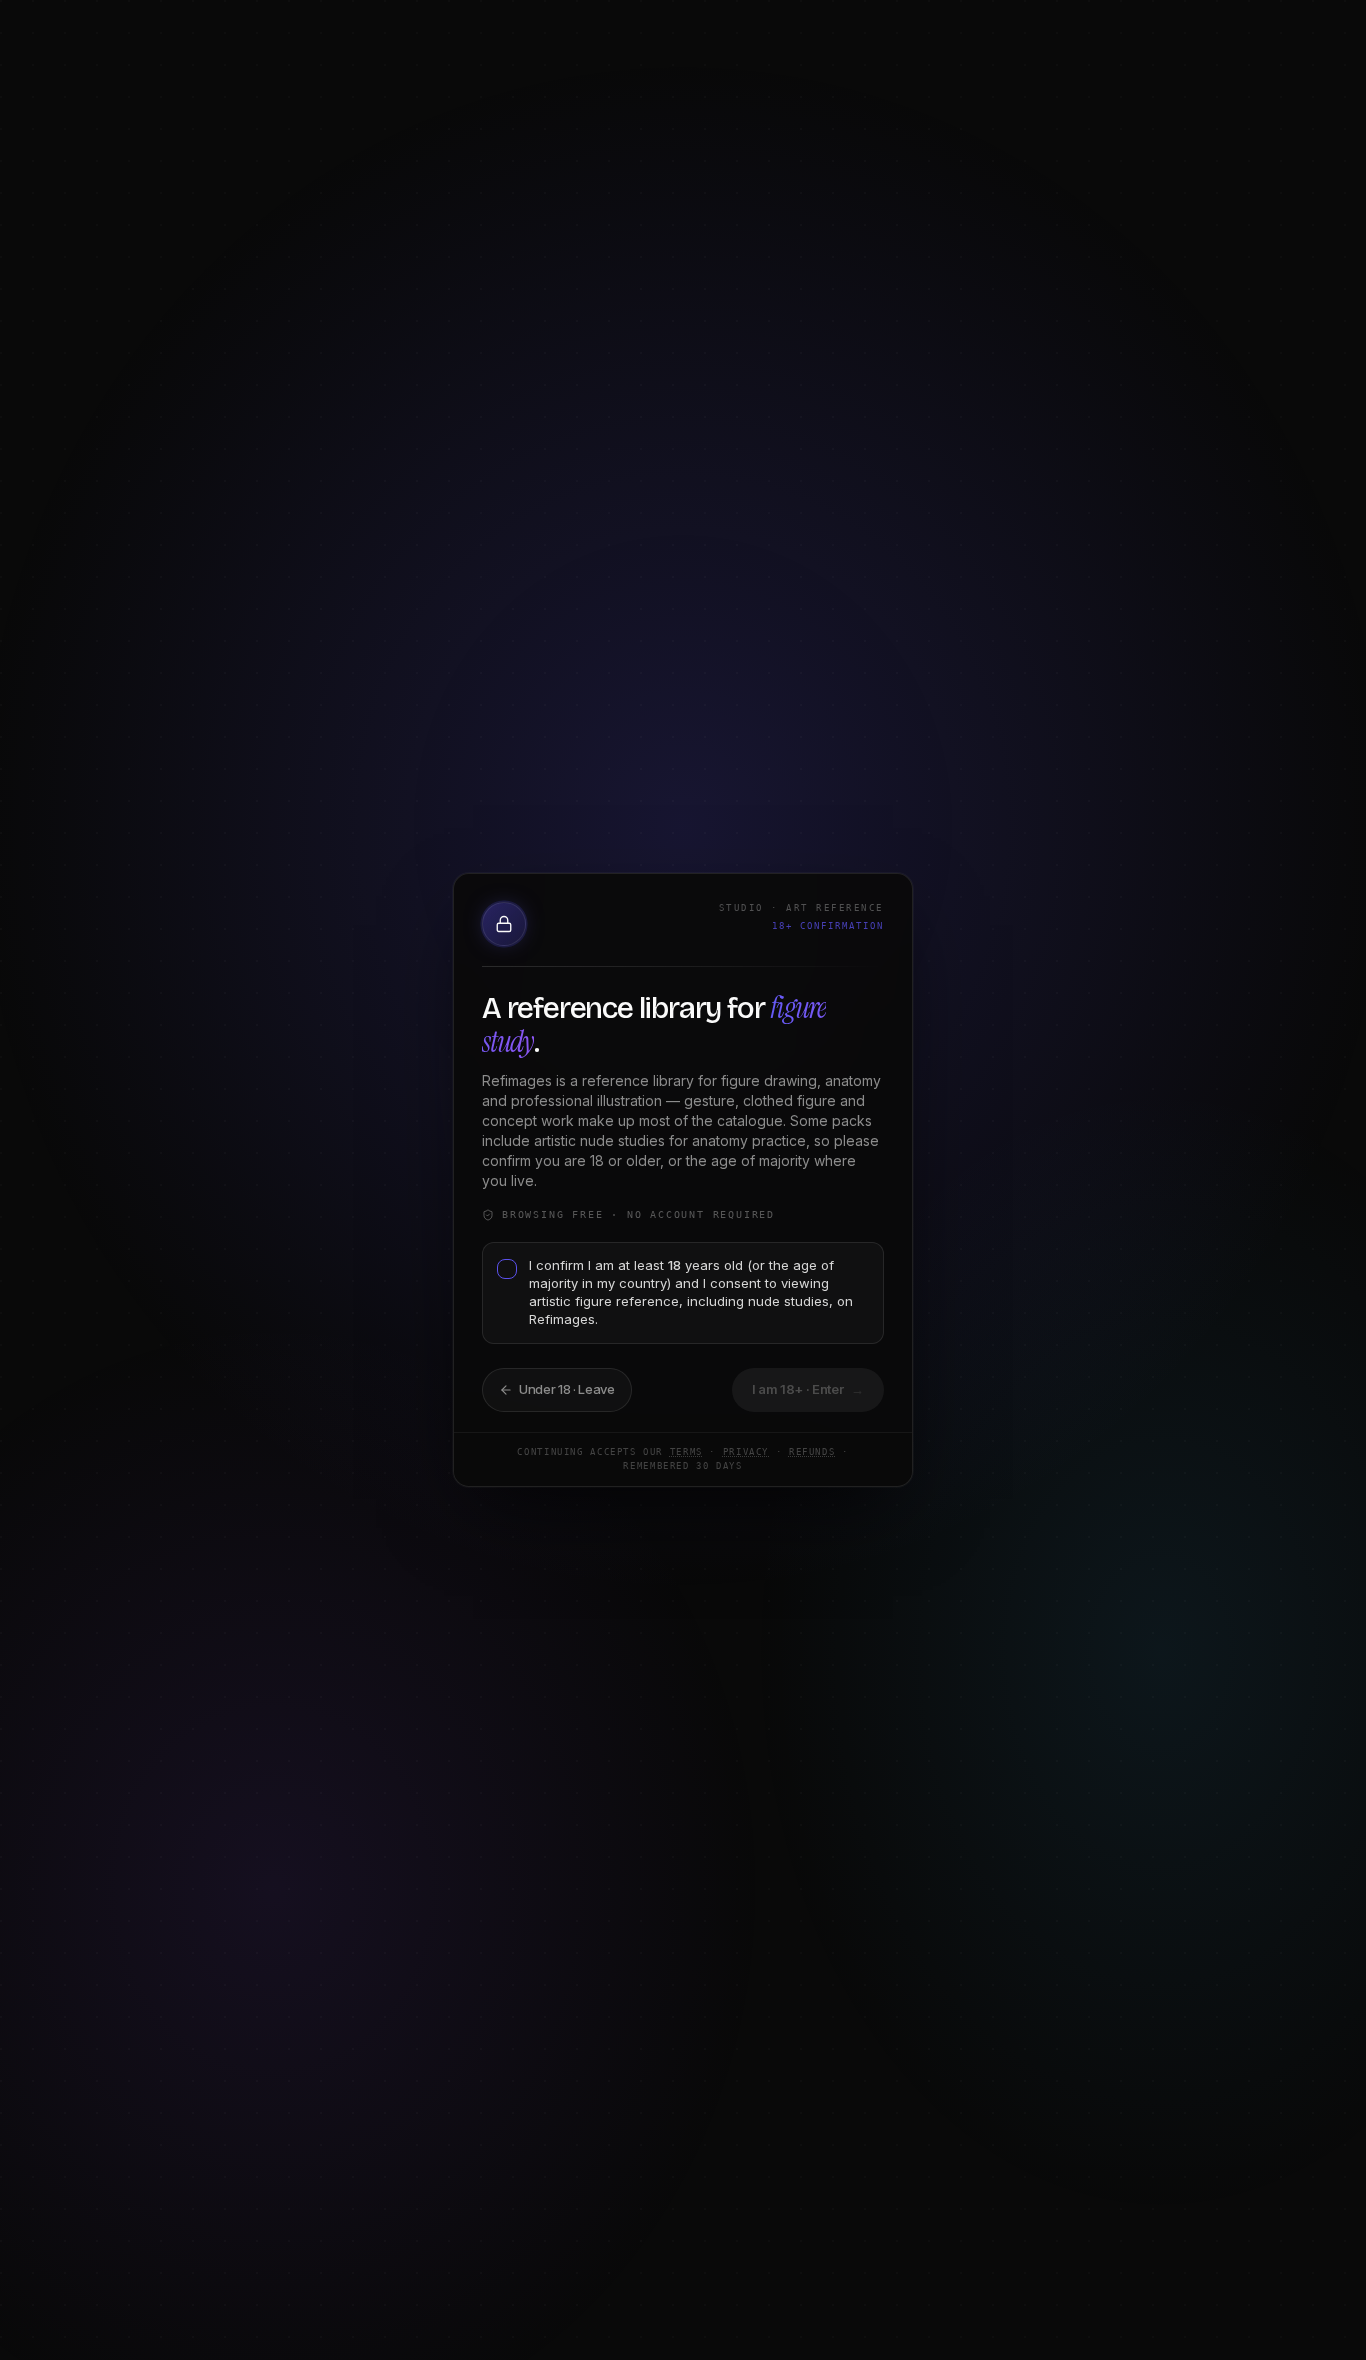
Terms (686, 1452)
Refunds (812, 1452)
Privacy (746, 1452)
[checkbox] (507, 1269)
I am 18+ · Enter (808, 1389)
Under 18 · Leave (567, 1389)
